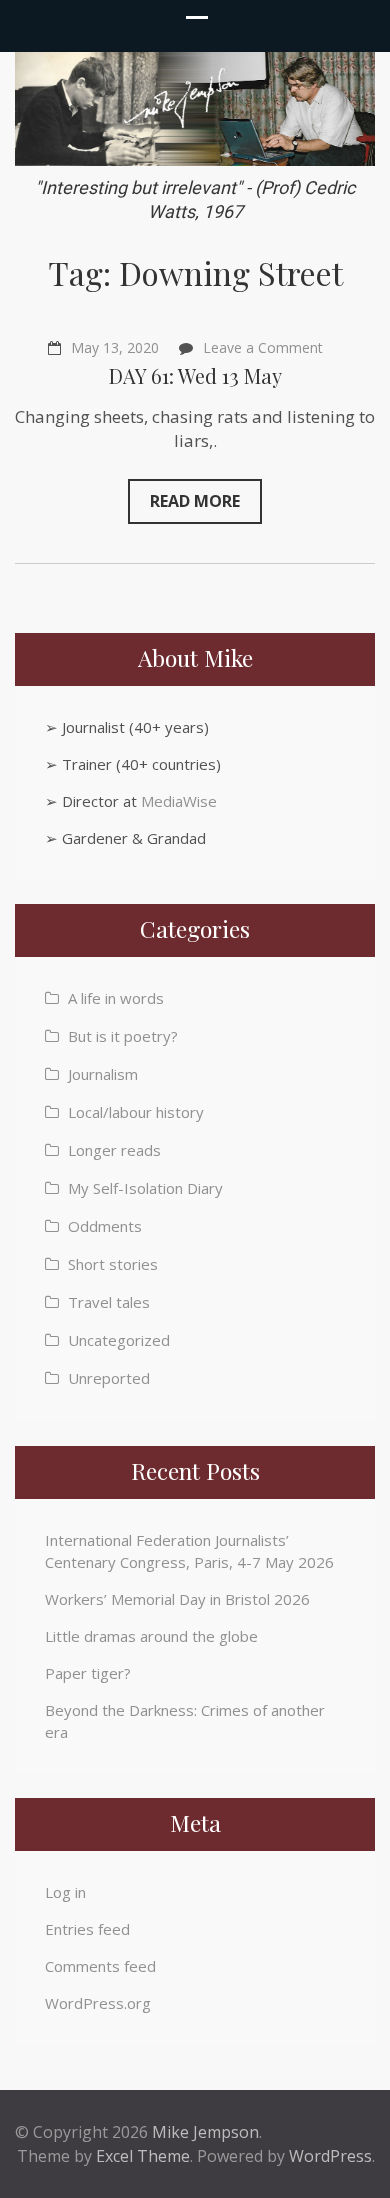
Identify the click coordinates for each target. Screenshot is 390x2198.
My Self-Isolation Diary (145, 1188)
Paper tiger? (88, 1673)
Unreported (109, 1378)
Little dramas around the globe (151, 1636)
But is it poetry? (123, 1036)
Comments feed (100, 1966)
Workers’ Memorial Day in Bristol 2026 (177, 1599)
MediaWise (179, 801)
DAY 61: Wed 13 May (195, 375)
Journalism (103, 1074)
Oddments (105, 1226)
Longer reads (114, 1150)
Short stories (113, 1264)
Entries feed (87, 1929)
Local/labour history (136, 1112)
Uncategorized (119, 1340)
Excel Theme (143, 2156)
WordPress (330, 2156)
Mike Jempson (205, 2132)
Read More (195, 501)
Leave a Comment (263, 347)
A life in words (116, 998)
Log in (65, 1892)
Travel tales (109, 1302)
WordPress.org (98, 2003)
